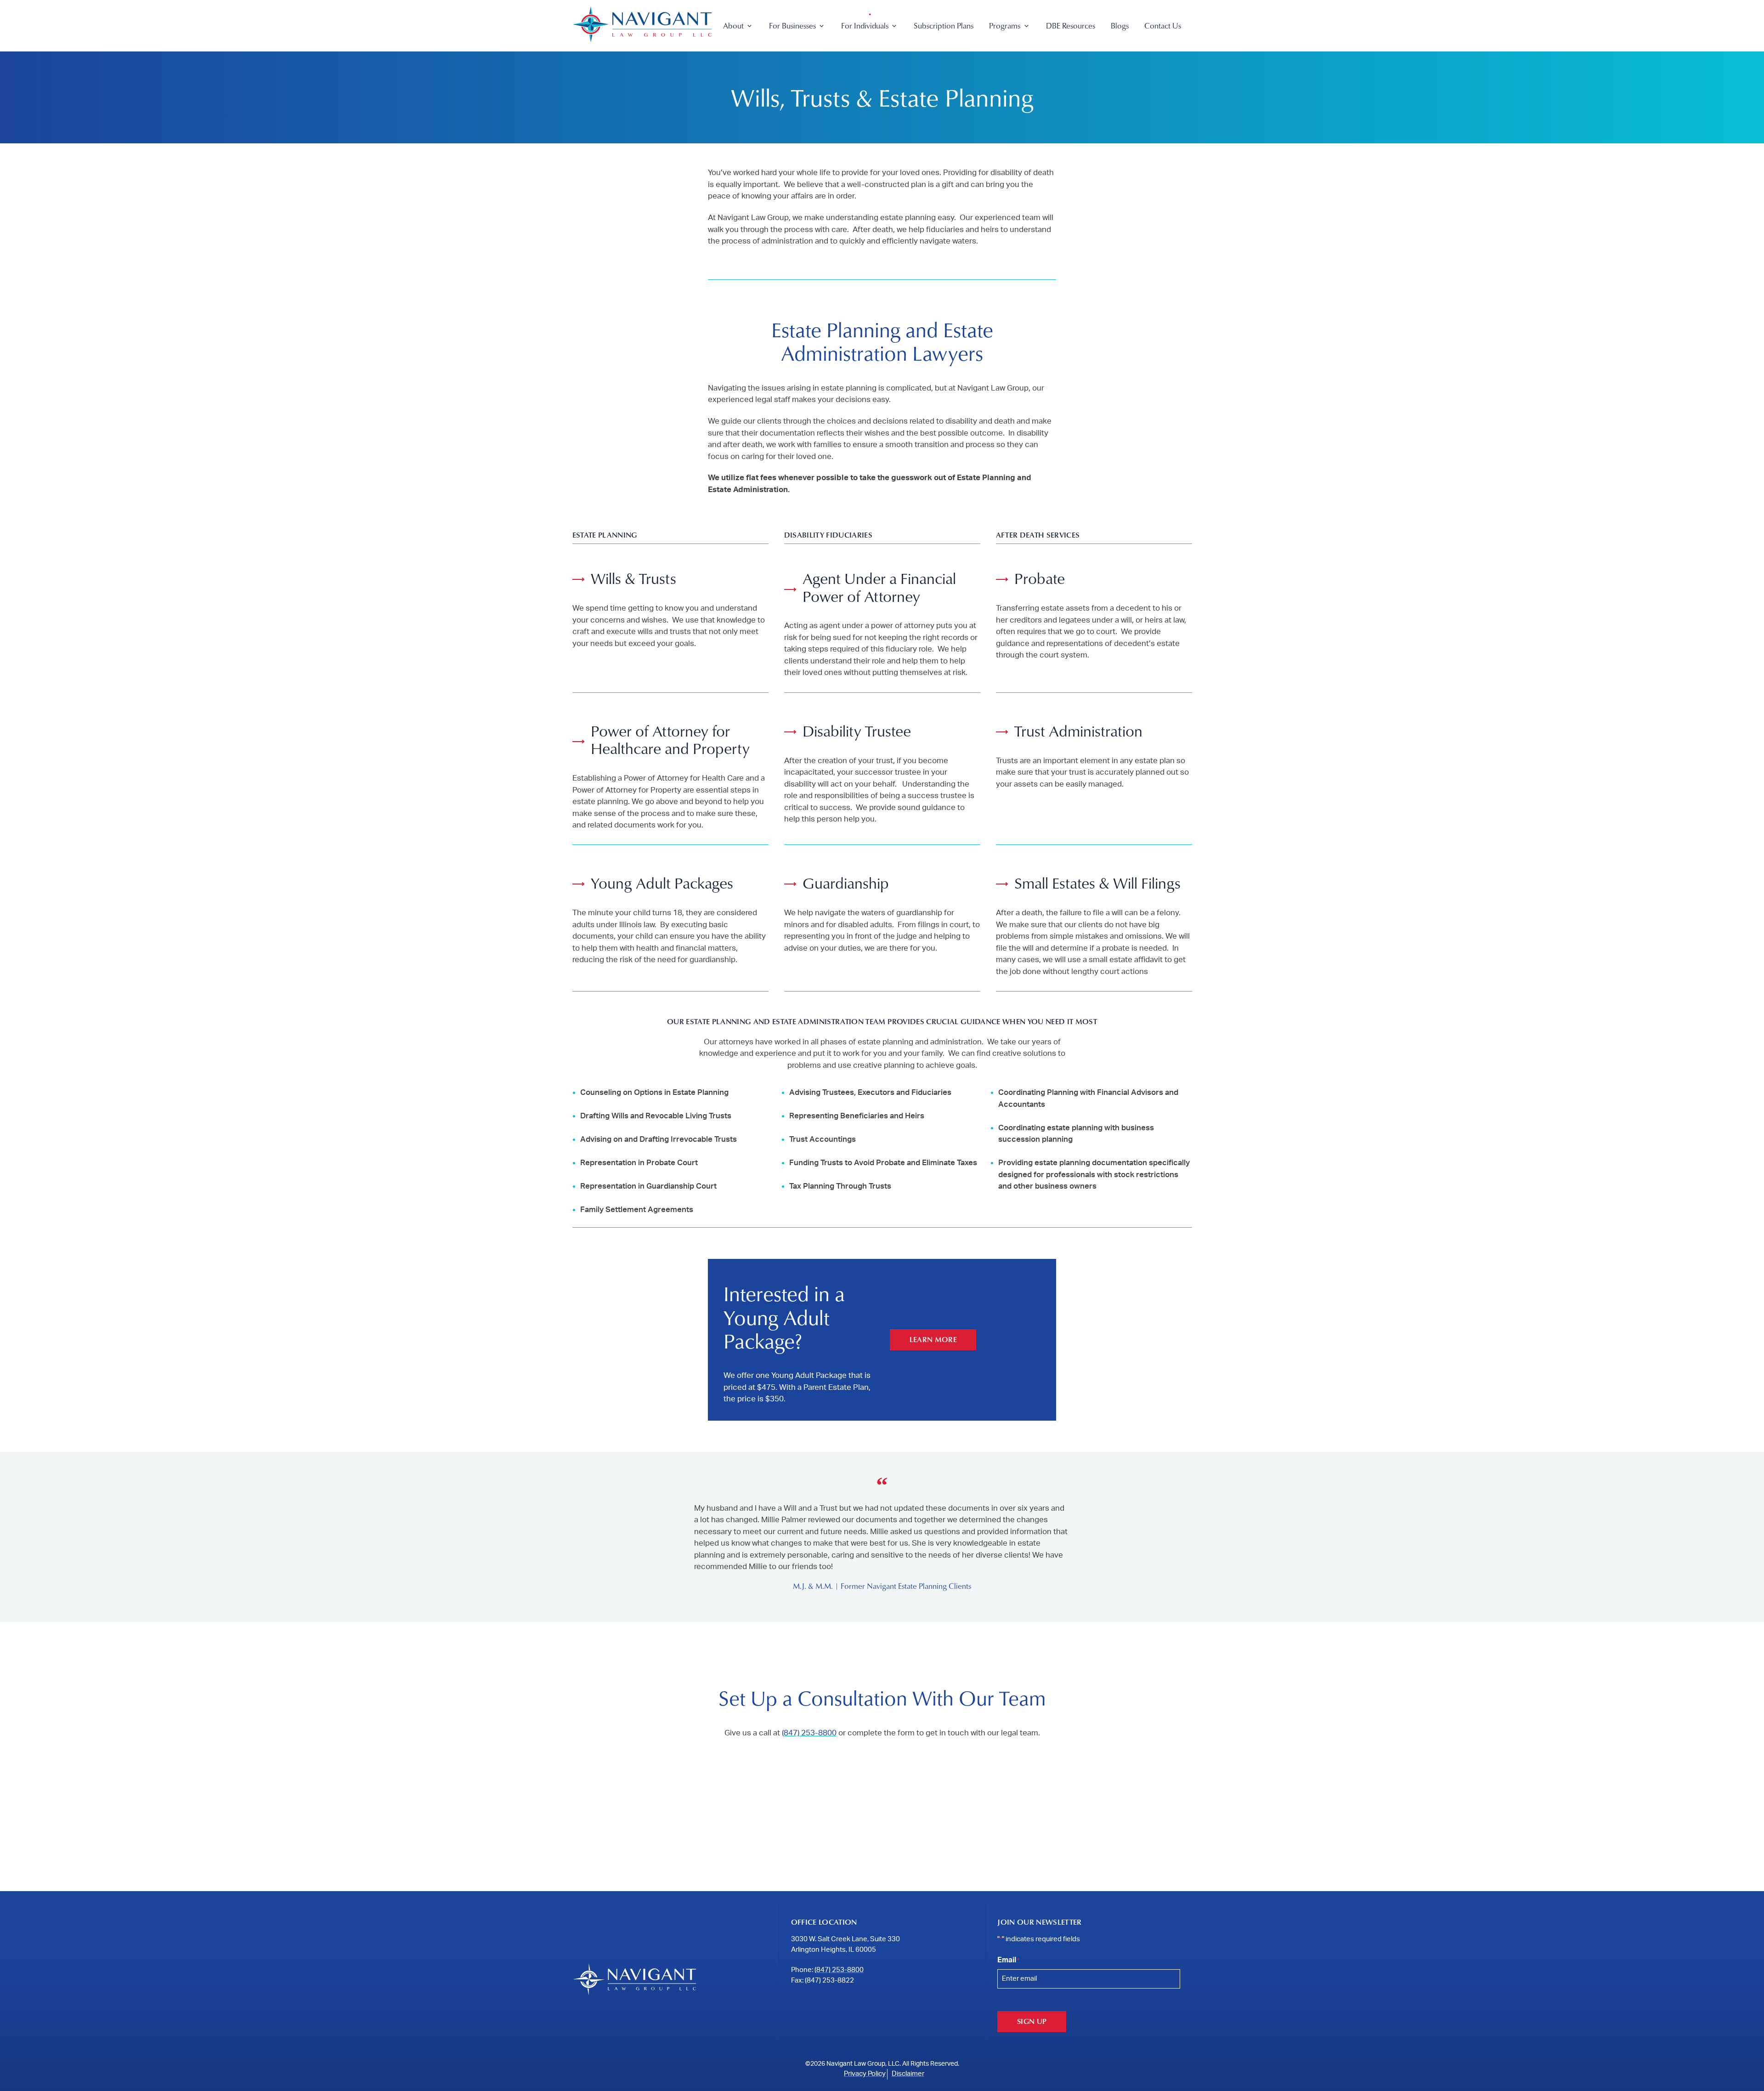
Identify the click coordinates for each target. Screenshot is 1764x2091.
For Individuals (865, 25)
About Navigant (749, 47)
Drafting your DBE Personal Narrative (1050, 94)
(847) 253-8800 (809, 1733)
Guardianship (846, 883)
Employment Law (797, 63)
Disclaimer (908, 2074)
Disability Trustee (857, 731)
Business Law (790, 47)
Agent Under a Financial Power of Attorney (879, 587)
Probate (1040, 578)
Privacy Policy (865, 2074)
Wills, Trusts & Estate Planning (889, 47)
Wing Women (1012, 63)
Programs (1005, 25)
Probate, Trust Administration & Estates (904, 63)
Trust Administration (1078, 731)
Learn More (933, 1339)
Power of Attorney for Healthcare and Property (670, 739)
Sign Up (1032, 2021)
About (733, 25)
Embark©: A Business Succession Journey (1056, 47)
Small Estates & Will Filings (1097, 883)
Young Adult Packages (662, 883)
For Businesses (792, 25)
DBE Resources (1071, 25)
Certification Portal (1020, 78)
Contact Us (1163, 25)
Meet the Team (748, 63)
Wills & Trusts (633, 578)
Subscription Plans (944, 25)
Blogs (1120, 25)
